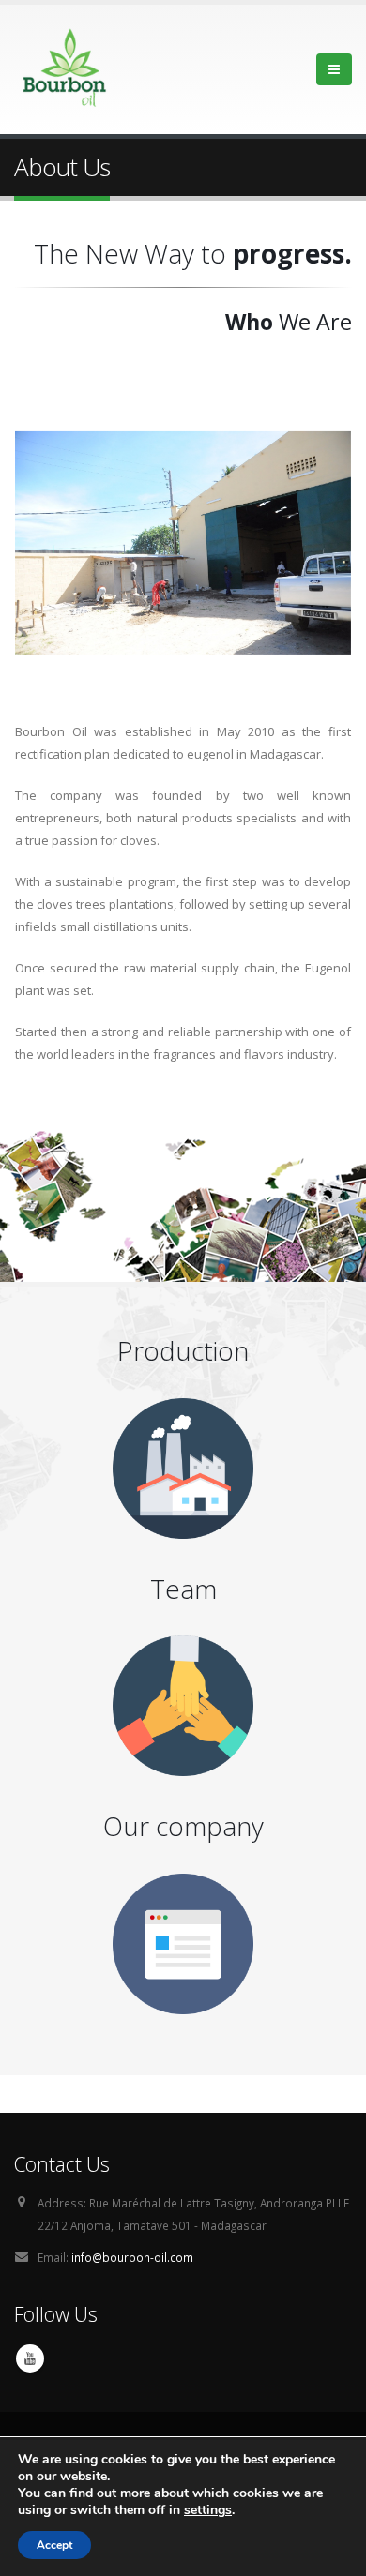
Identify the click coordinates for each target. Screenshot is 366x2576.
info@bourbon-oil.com (132, 2257)
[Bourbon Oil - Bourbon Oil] (66, 69)
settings (208, 2510)
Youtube (30, 2358)
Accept (54, 2545)
